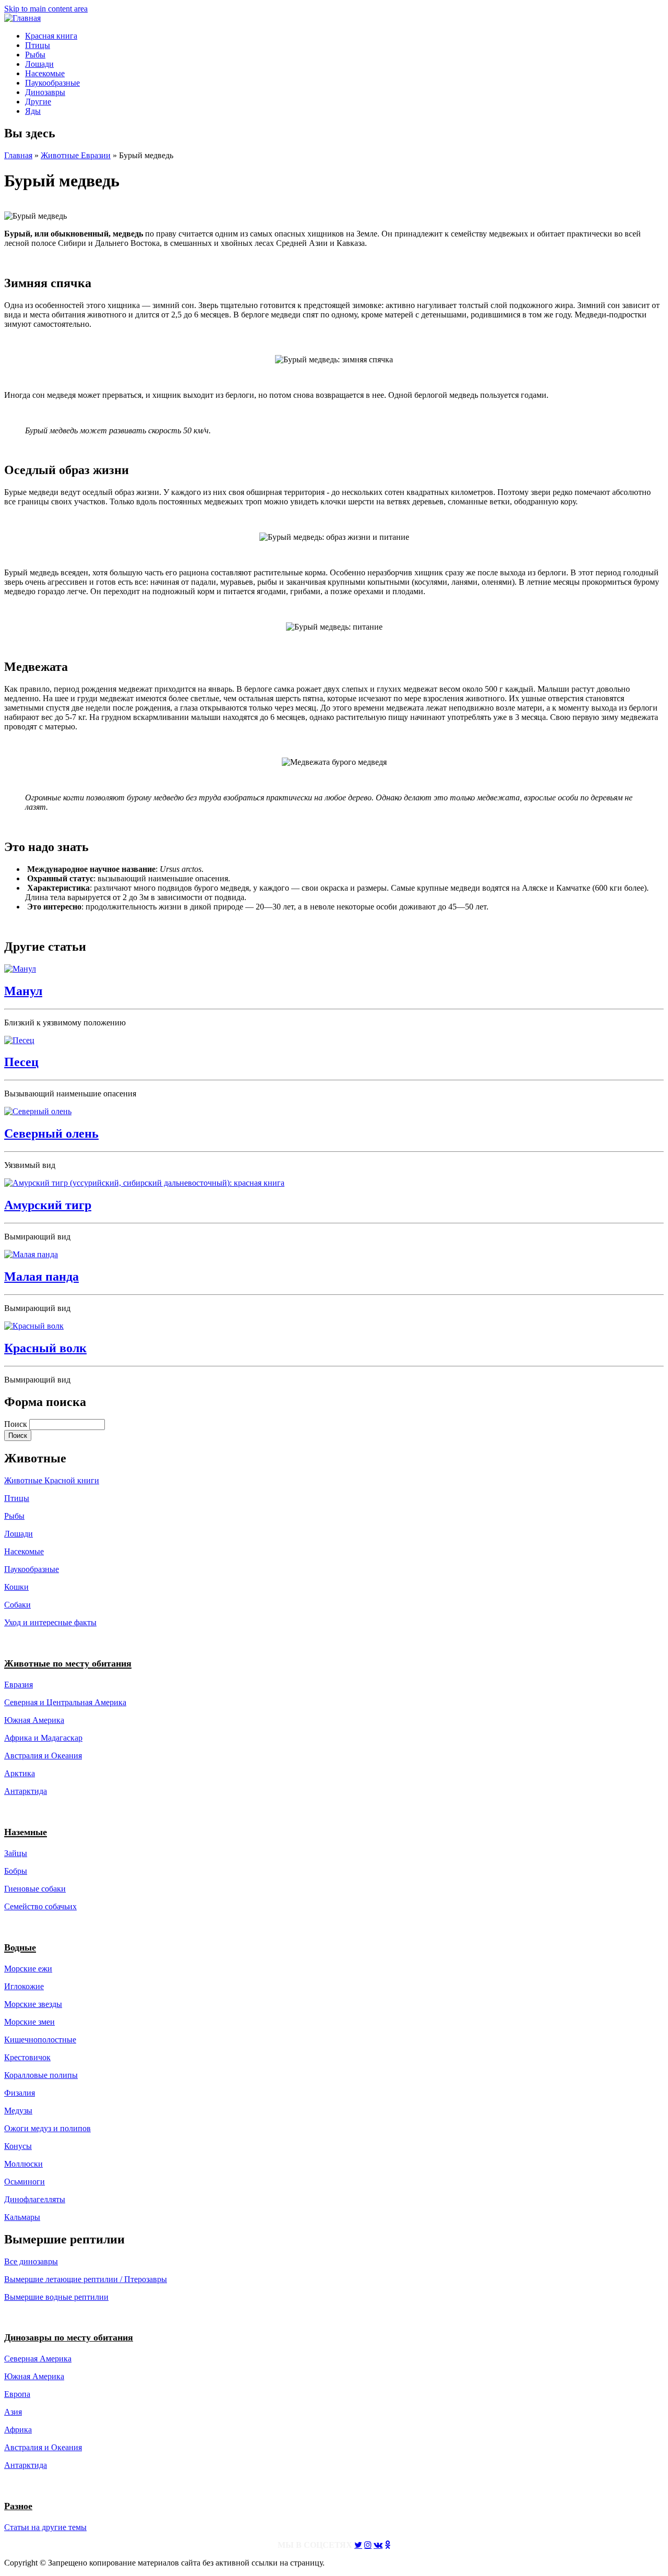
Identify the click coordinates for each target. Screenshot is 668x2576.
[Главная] (22, 18)
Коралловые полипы (41, 2075)
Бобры (16, 1871)
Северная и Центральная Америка (65, 1702)
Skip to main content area (46, 9)
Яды (33, 111)
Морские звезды (33, 2004)
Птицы (38, 45)
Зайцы (16, 1853)
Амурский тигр (48, 1205)
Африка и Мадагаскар (43, 1738)
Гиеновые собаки (35, 1889)
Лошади (39, 64)
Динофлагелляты (35, 2199)
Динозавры (45, 92)
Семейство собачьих (40, 1906)
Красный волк (45, 1348)
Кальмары (22, 2217)
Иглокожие (24, 1986)
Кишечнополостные (40, 2040)
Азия (13, 2412)
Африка (18, 2430)
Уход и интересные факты (50, 1622)
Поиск (17, 1424)
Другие (38, 102)
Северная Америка (38, 2359)
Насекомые (45, 73)
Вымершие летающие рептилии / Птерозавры (86, 2279)
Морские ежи (28, 1969)
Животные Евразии (76, 155)
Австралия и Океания (43, 1756)
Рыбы (35, 55)
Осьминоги (25, 2182)
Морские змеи (29, 2022)
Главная (18, 155)
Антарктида (26, 2465)
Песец (21, 1062)
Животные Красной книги (52, 1480)
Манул (23, 991)
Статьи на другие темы (45, 2527)
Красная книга (51, 36)
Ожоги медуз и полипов (47, 2128)
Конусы (18, 2146)
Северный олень (51, 1133)
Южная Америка (34, 1720)
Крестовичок (27, 2057)
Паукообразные (52, 83)
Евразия (19, 1685)
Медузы (18, 2111)
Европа (17, 2394)
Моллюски (23, 2164)
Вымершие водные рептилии (56, 2297)
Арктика (20, 1773)
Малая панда (41, 1277)
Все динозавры (31, 2261)
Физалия (20, 2093)
